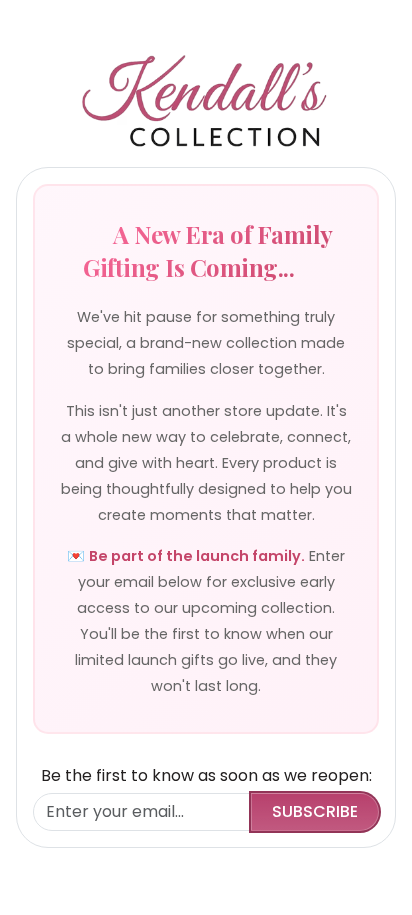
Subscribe (315, 811)
